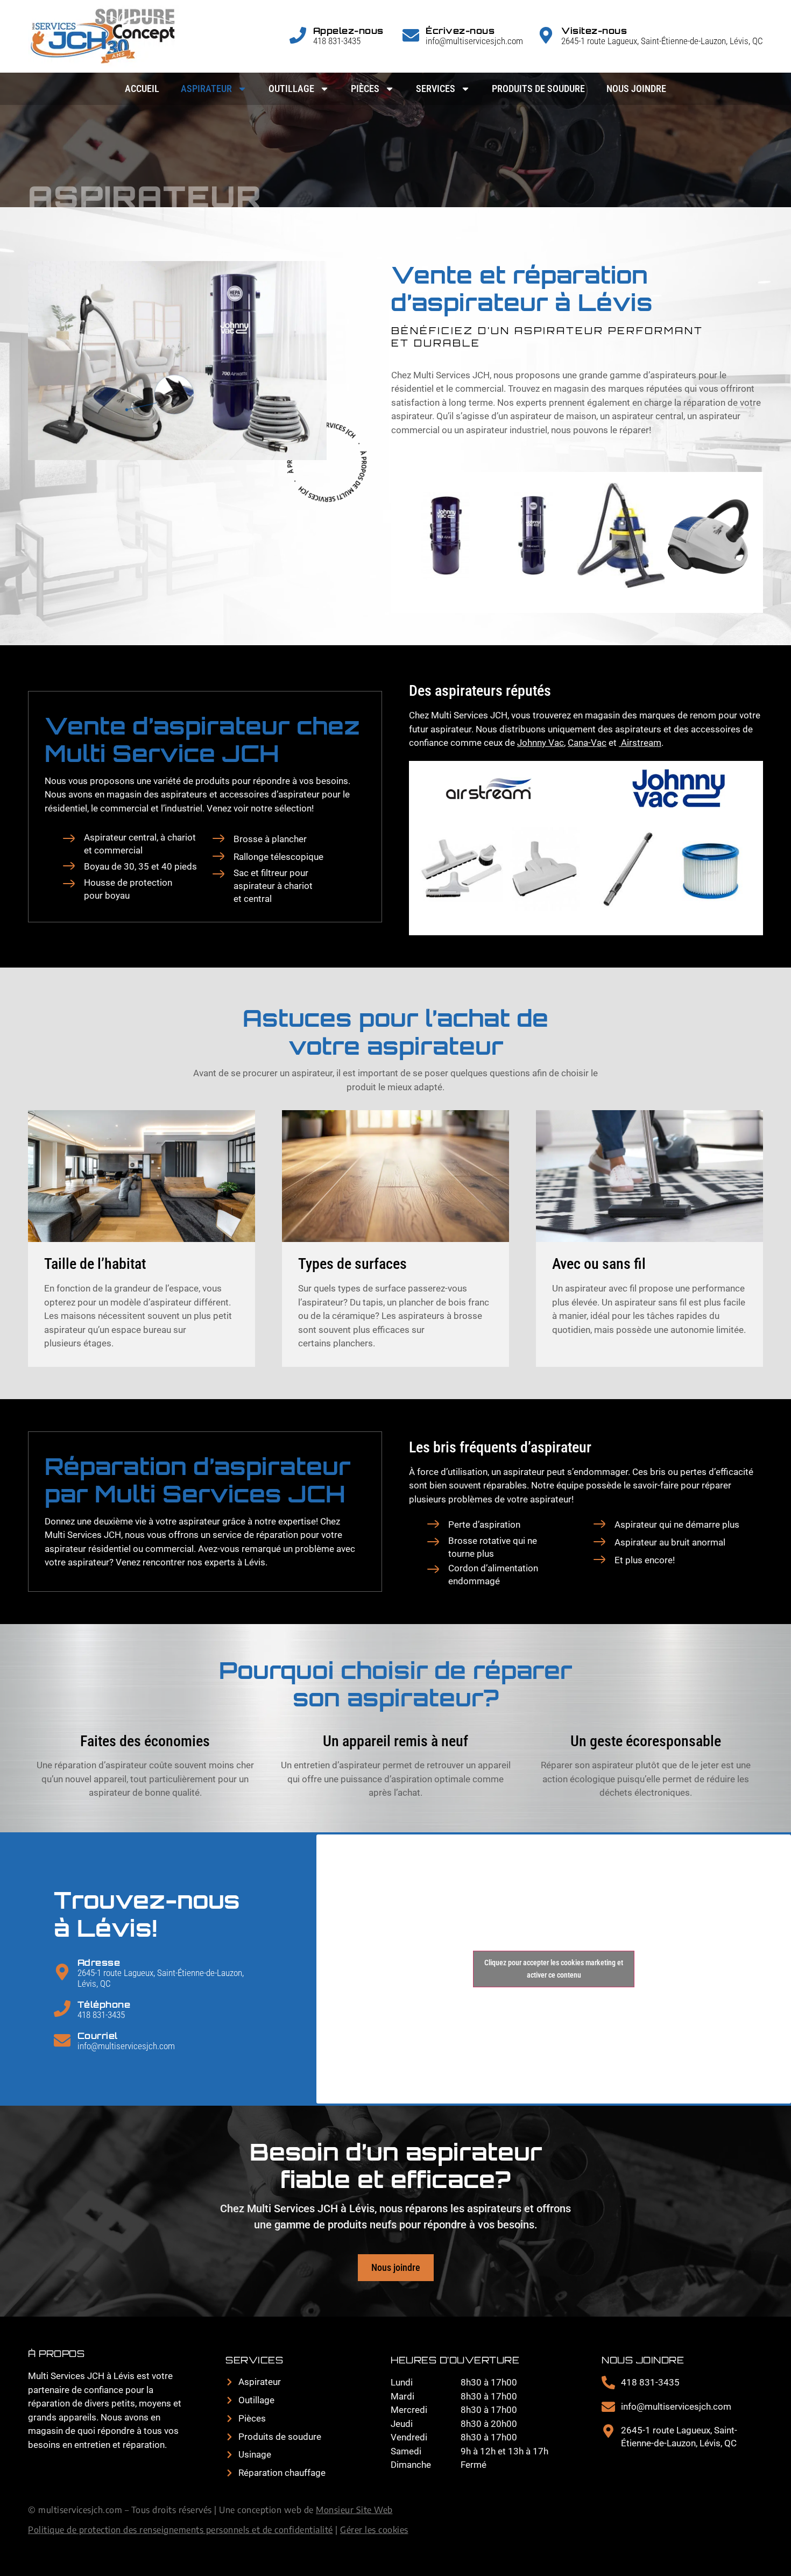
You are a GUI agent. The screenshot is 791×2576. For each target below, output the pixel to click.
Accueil (142, 89)
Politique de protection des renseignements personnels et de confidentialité (181, 2530)
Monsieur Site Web (354, 2510)
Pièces (365, 89)
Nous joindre (636, 89)
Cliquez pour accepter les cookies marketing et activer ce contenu (554, 1969)
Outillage (291, 89)
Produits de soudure (538, 89)
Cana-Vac (587, 743)
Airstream (640, 743)
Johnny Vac (541, 743)
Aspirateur (206, 89)
